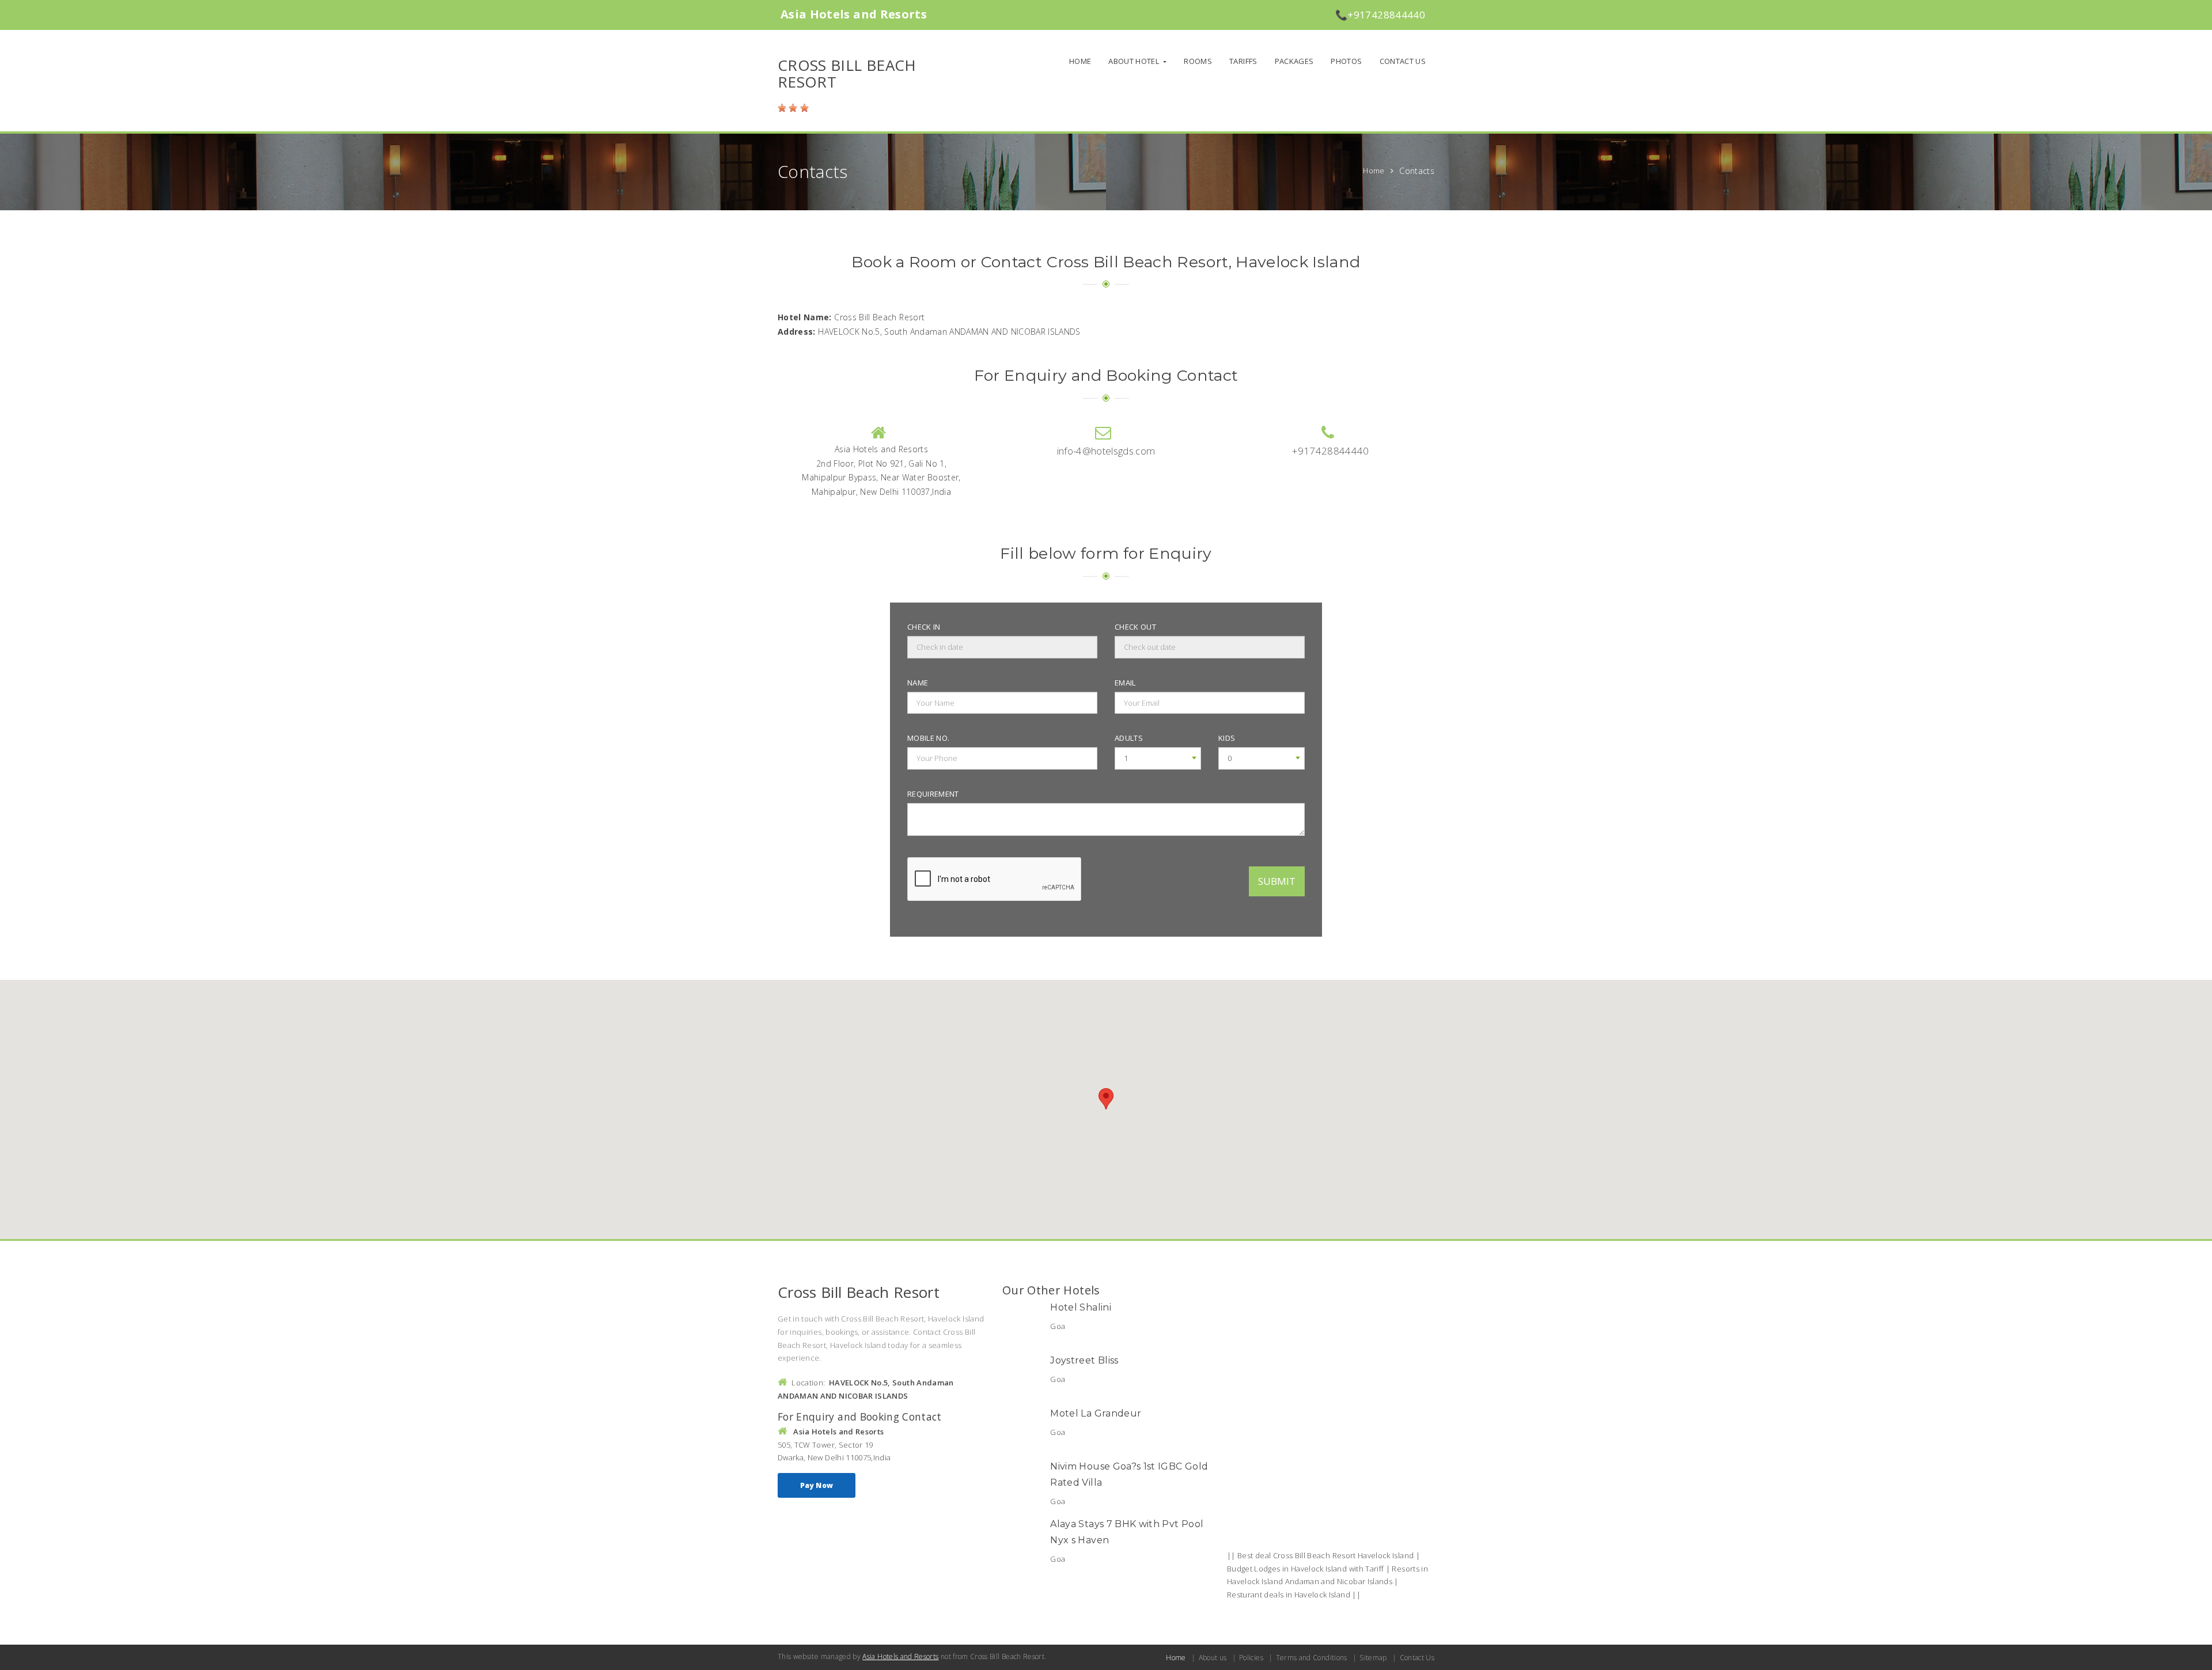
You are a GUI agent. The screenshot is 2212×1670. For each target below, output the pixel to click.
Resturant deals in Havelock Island (1289, 1595)
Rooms (1198, 61)
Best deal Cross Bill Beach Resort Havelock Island (1325, 1555)
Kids (1227, 738)
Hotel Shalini (1081, 1307)
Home (1080, 61)
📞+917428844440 (1380, 15)
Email (1125, 683)
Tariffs (1243, 61)
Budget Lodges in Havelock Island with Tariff (1305, 1569)
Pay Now (817, 1485)
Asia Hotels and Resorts (900, 1656)
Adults (1129, 738)
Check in (924, 627)
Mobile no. (929, 738)
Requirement (933, 794)
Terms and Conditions (1311, 1658)
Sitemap (1373, 1658)
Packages (1294, 61)
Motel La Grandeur (1096, 1413)
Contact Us (1403, 61)
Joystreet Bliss (1084, 1360)
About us (1213, 1658)
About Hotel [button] (1135, 61)
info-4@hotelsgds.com (1106, 451)
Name (918, 683)
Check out (1135, 627)
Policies (1251, 1658)
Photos (1346, 61)
